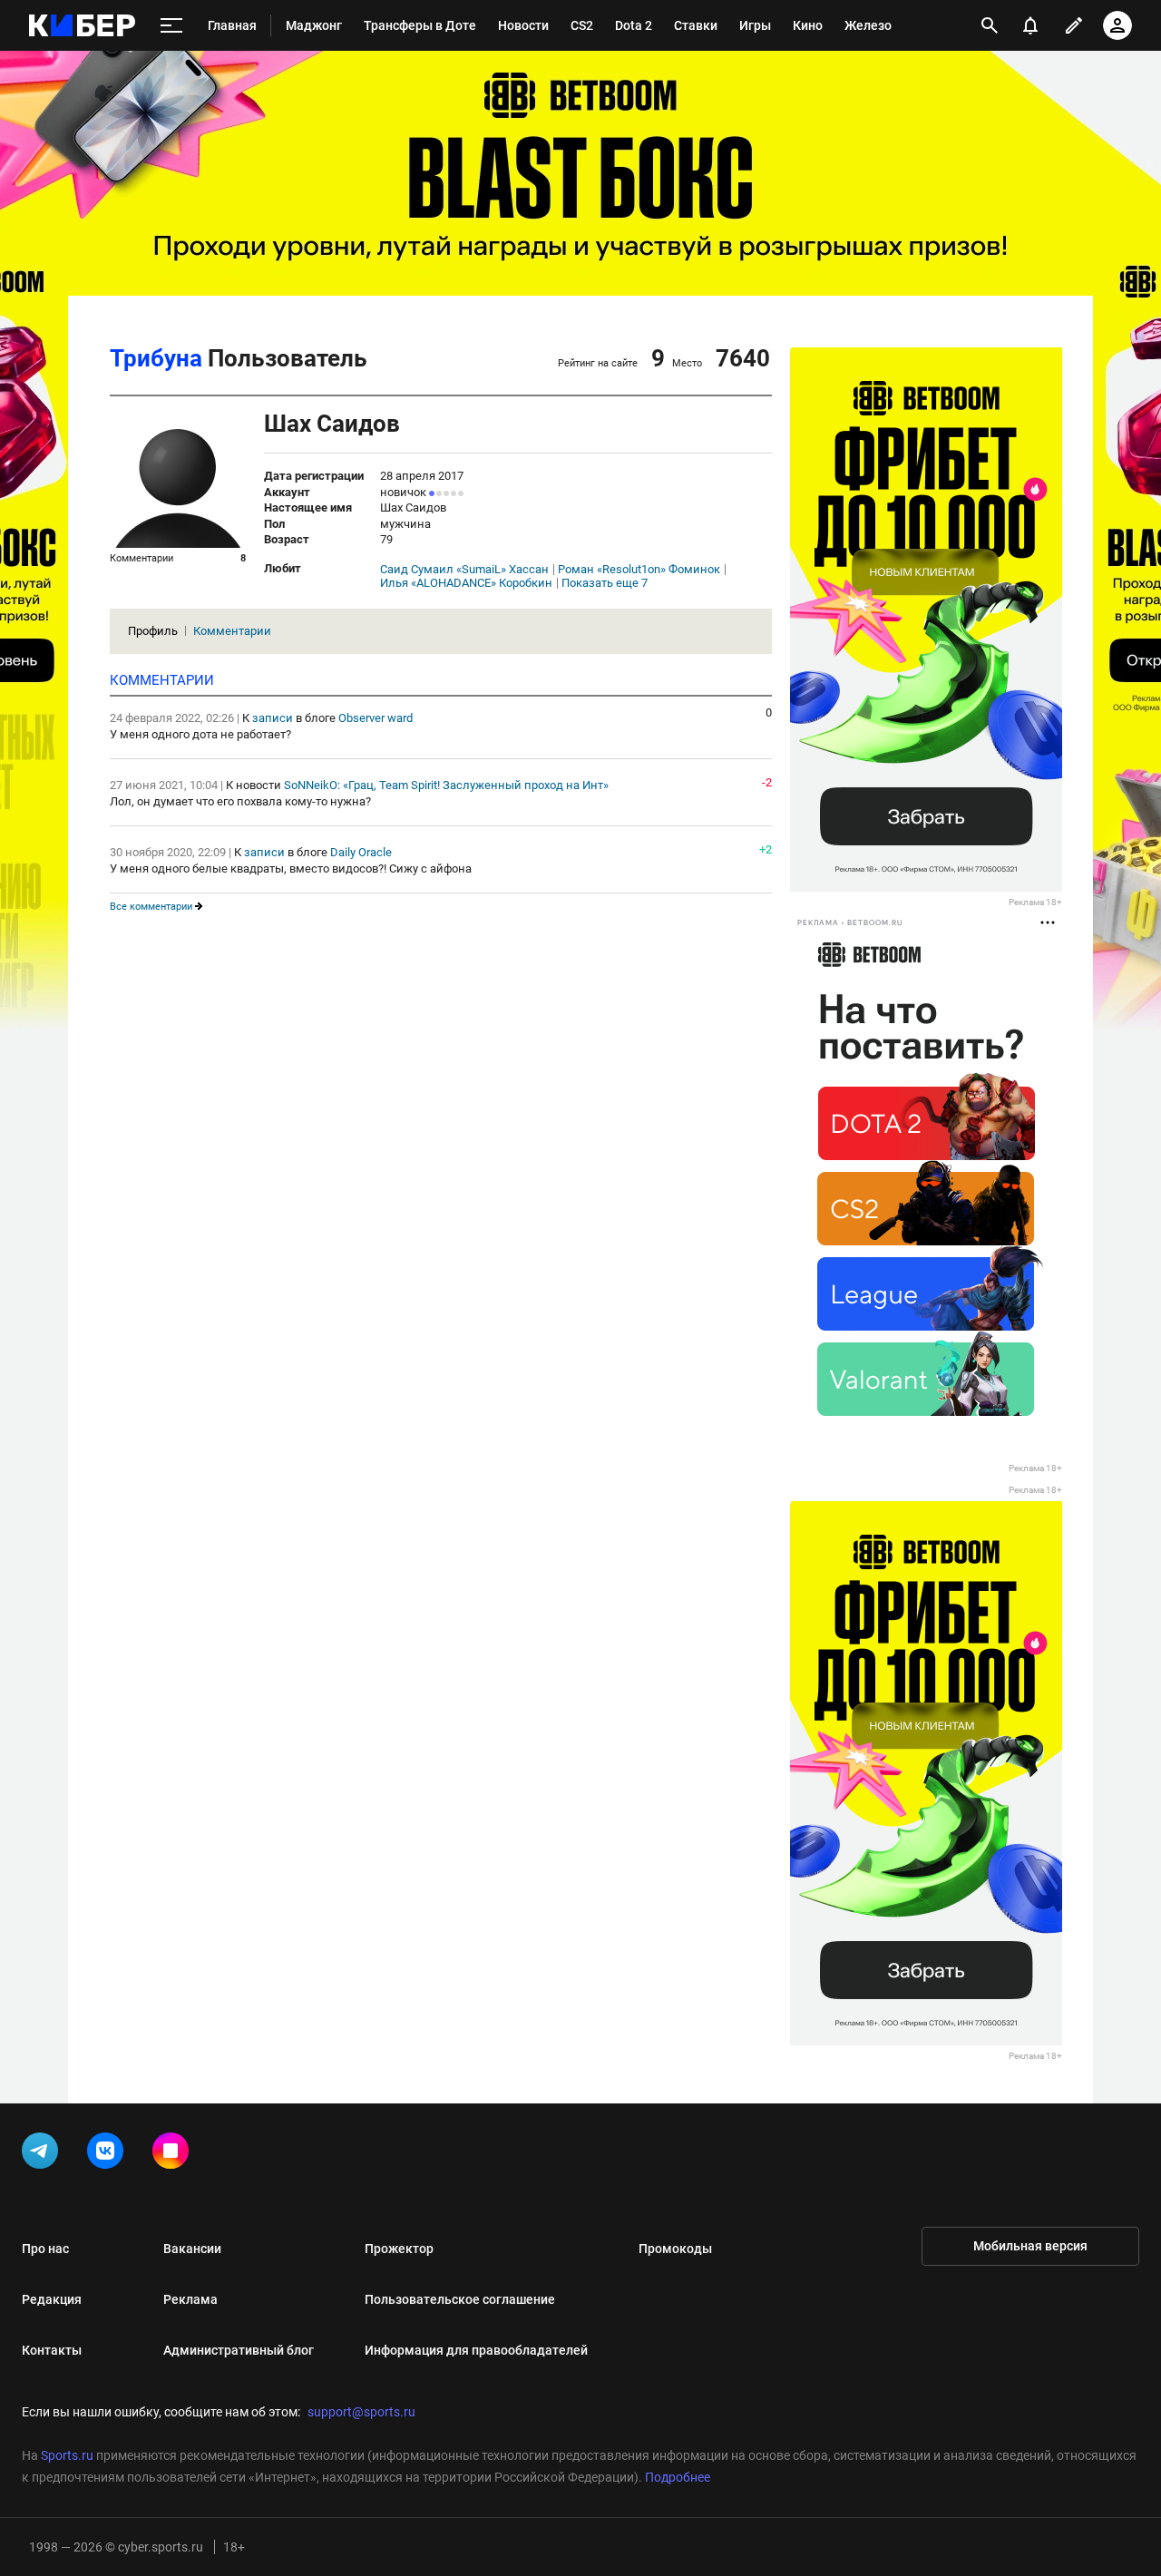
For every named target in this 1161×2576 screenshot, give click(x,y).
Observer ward (376, 718)
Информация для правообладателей (476, 2350)
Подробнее (678, 2477)
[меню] (171, 26)
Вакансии (192, 2249)
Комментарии (232, 631)
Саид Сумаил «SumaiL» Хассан (464, 570)
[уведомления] (1030, 25)
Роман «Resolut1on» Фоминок (639, 570)
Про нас (45, 2249)
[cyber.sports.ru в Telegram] (44, 2154)
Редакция (52, 2299)
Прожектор (399, 2249)
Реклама (190, 2299)
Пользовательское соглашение (460, 2299)
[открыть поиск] (990, 25)
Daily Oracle (361, 852)
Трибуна (156, 358)
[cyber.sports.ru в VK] (109, 2154)
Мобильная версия (1030, 2246)
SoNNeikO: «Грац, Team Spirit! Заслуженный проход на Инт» (446, 785)
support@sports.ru (361, 2412)
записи (273, 718)
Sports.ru (67, 2455)
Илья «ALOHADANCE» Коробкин (466, 583)
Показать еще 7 (605, 583)
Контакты (52, 2350)
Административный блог (239, 2350)
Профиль (153, 631)
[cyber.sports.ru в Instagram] (174, 2154)
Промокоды (675, 2249)
